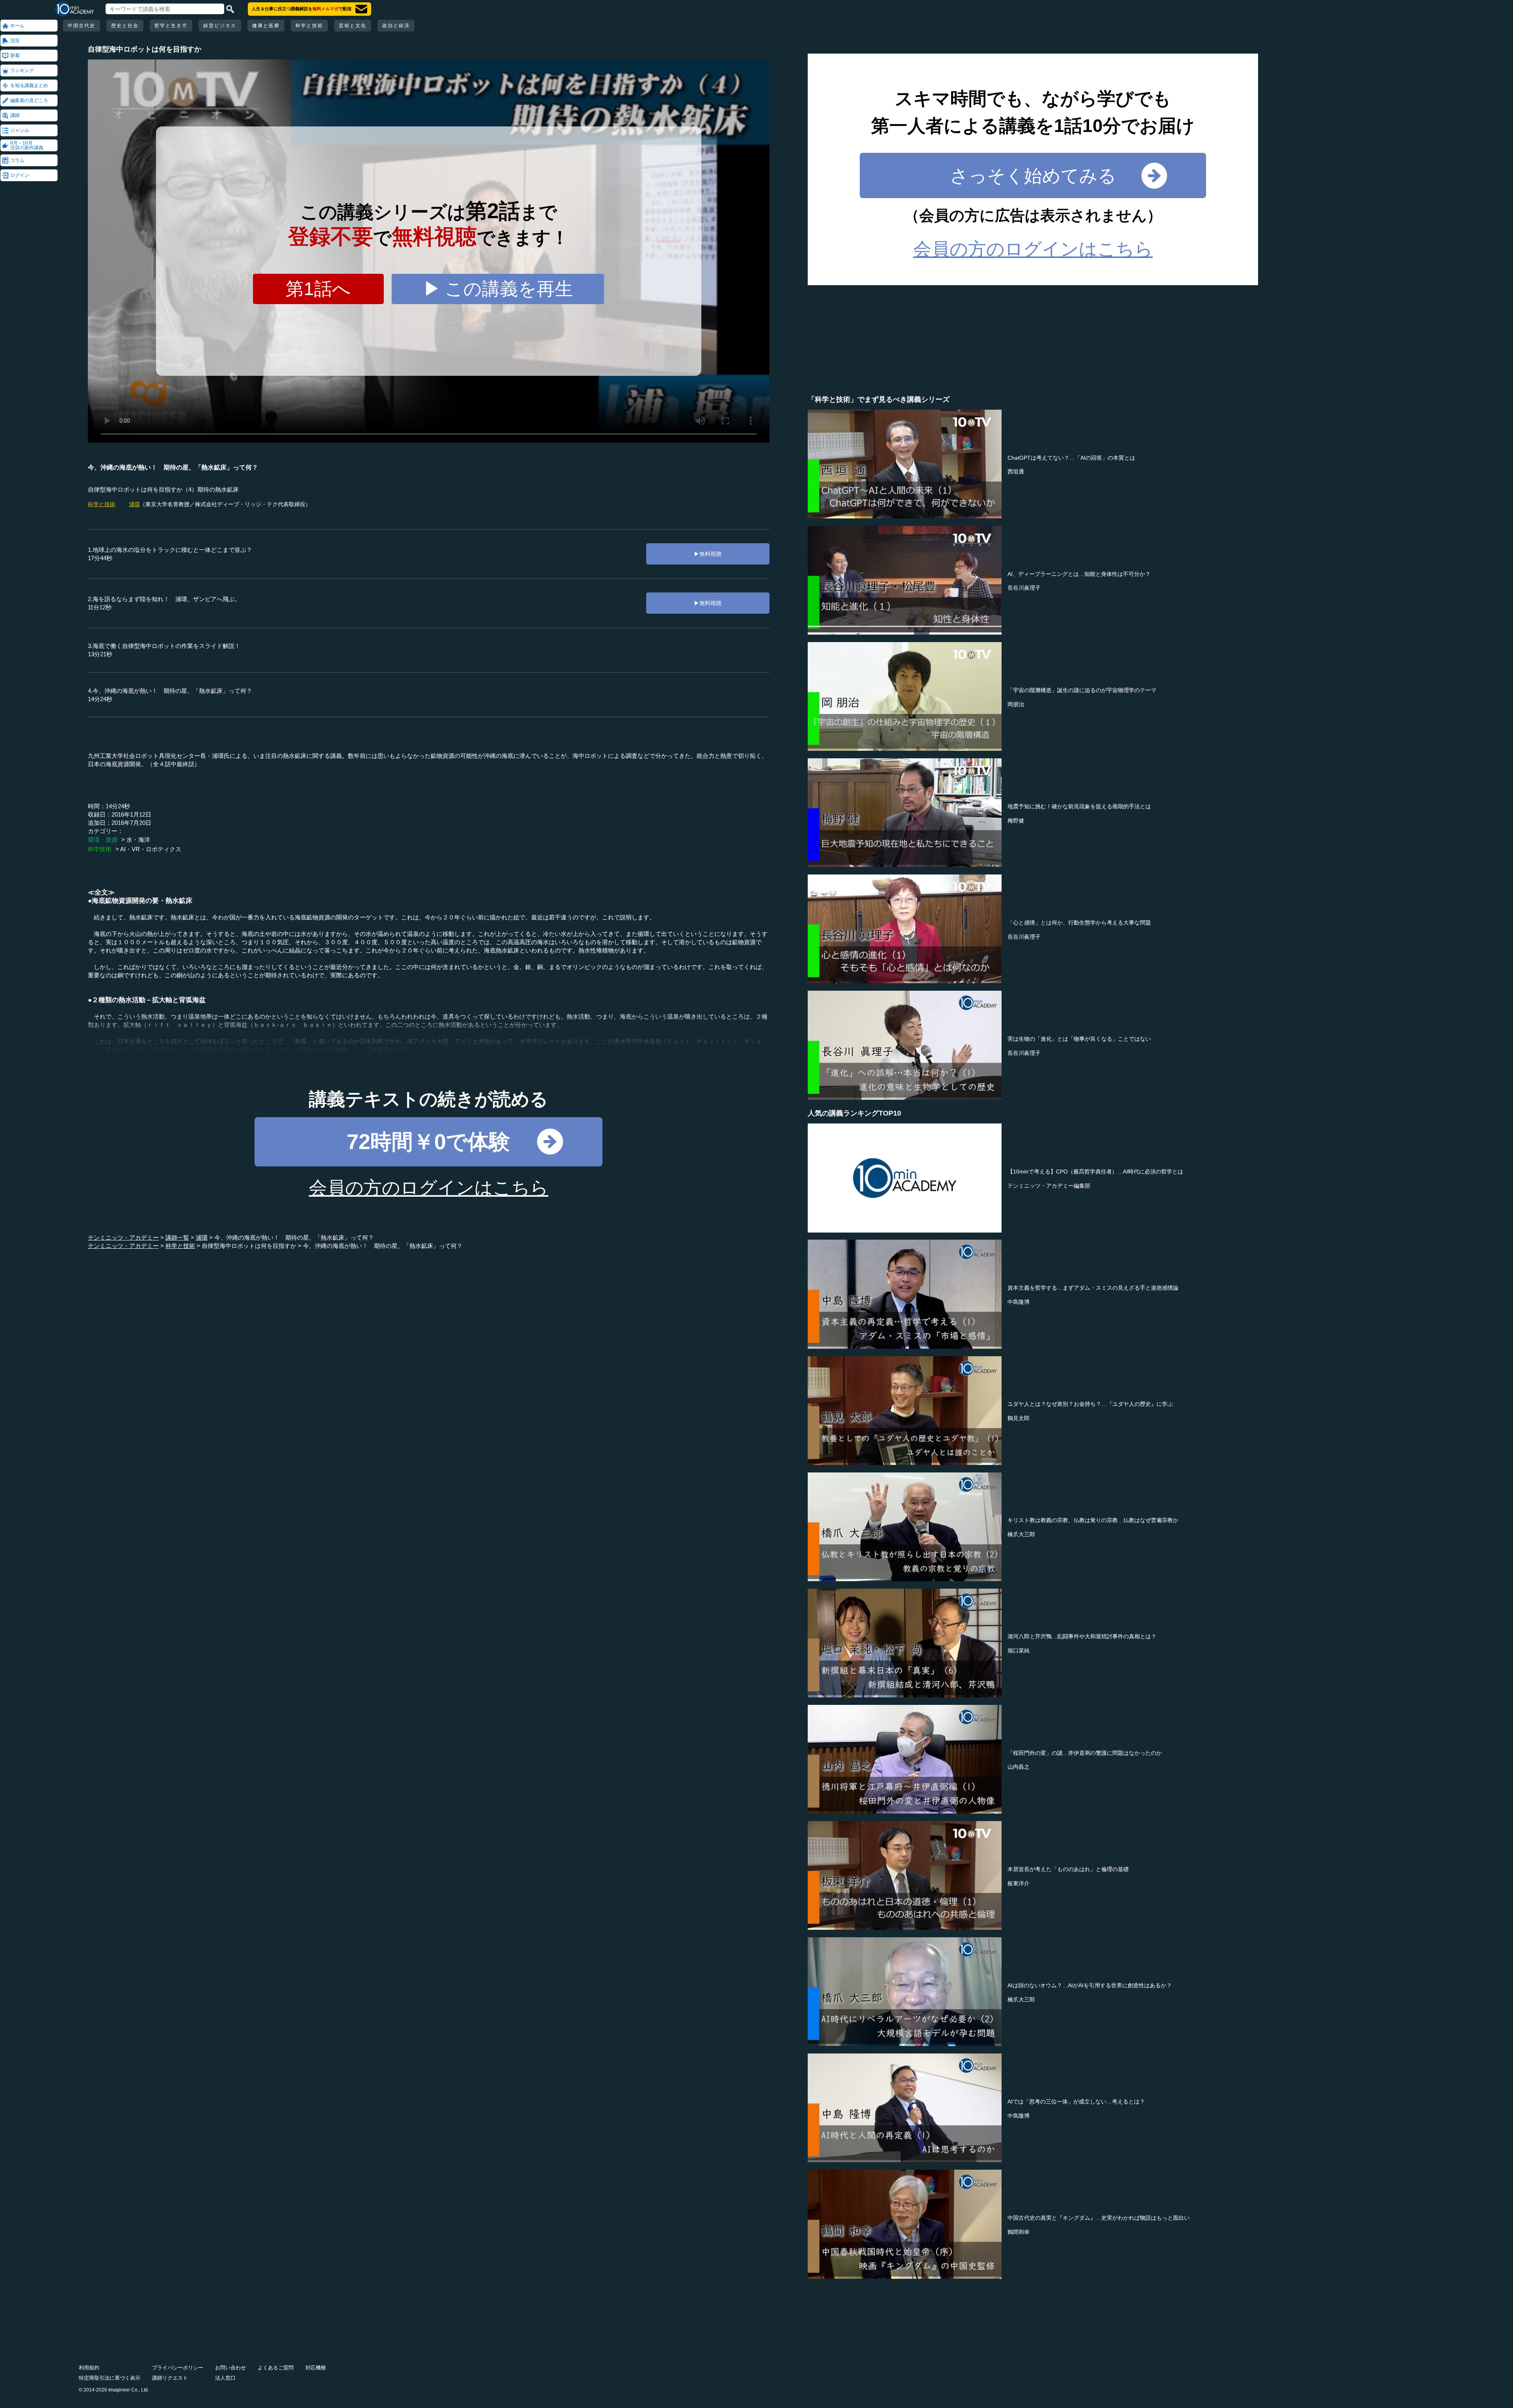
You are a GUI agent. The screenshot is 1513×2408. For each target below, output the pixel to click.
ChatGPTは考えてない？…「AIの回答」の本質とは (1071, 458)
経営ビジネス (220, 26)
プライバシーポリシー (178, 2368)
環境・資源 (103, 840)
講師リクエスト (170, 2378)
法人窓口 (225, 2378)
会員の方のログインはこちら (429, 1188)
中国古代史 (82, 26)
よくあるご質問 (276, 2368)
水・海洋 (138, 840)
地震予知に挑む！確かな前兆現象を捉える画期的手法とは (1079, 806)
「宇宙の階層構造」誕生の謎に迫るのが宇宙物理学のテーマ (1082, 690)
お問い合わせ (230, 2368)
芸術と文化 (353, 26)
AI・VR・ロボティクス (151, 849)
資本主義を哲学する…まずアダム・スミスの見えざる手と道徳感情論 (1093, 1288)
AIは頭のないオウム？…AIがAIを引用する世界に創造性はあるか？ (1090, 1985)
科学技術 (100, 849)
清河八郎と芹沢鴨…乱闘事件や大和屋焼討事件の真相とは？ (1082, 1636)
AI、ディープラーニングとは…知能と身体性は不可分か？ (1079, 574)
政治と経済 (396, 26)
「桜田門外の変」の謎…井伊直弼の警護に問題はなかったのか (1085, 1753)
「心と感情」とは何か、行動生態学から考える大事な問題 (1079, 923)
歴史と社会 (125, 26)
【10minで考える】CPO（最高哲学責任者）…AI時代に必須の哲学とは (1095, 1172)
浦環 (134, 504)
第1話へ (318, 289)
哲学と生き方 (171, 26)
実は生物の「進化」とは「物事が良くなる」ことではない (1079, 1039)
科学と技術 (309, 26)
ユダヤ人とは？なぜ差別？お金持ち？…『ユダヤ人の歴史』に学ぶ (1090, 1404)
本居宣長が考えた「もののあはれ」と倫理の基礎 (1068, 1869)
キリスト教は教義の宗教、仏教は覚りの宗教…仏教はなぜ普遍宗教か (1093, 1520)
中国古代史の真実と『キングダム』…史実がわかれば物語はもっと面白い (1099, 2218)
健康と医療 (266, 26)
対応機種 (316, 2368)
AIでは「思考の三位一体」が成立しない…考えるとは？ (1076, 2102)
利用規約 (89, 2368)
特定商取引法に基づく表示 (110, 2378)
